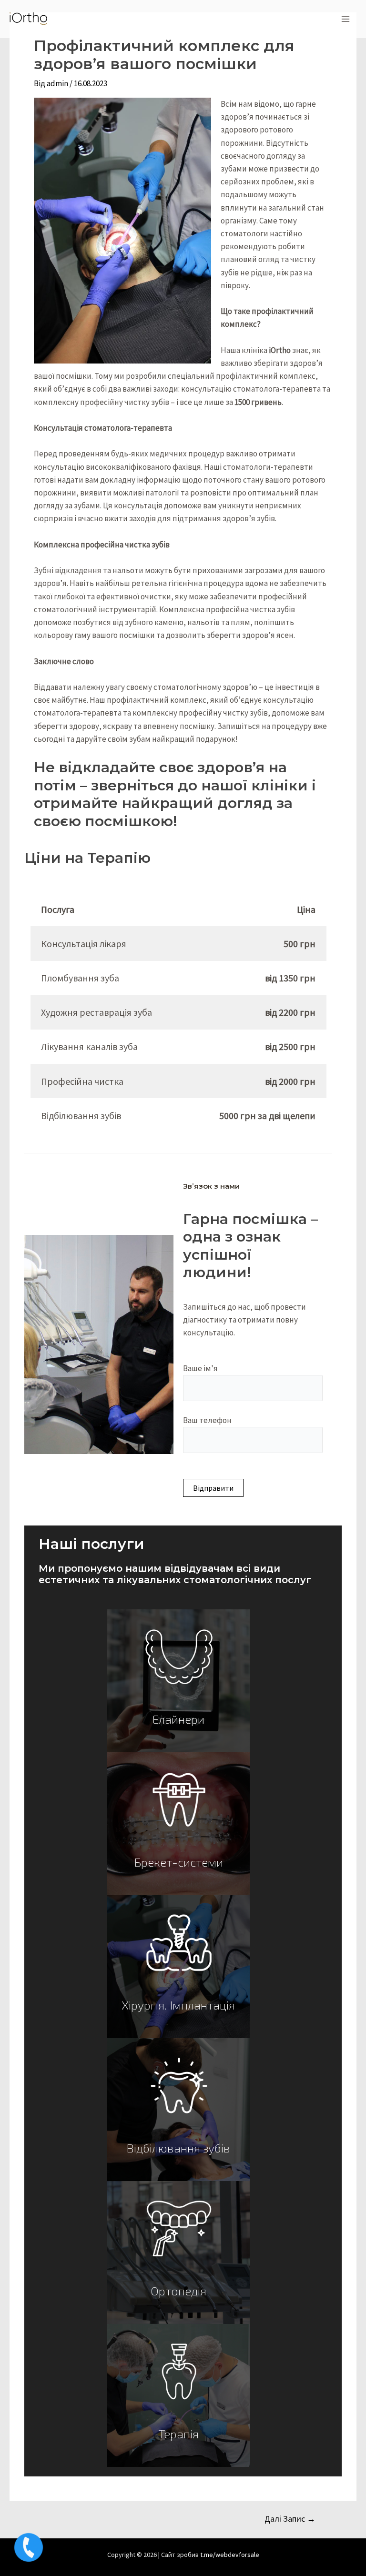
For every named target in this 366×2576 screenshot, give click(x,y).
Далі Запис (290, 2519)
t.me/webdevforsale (230, 2555)
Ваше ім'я (200, 1368)
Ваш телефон (207, 1420)
